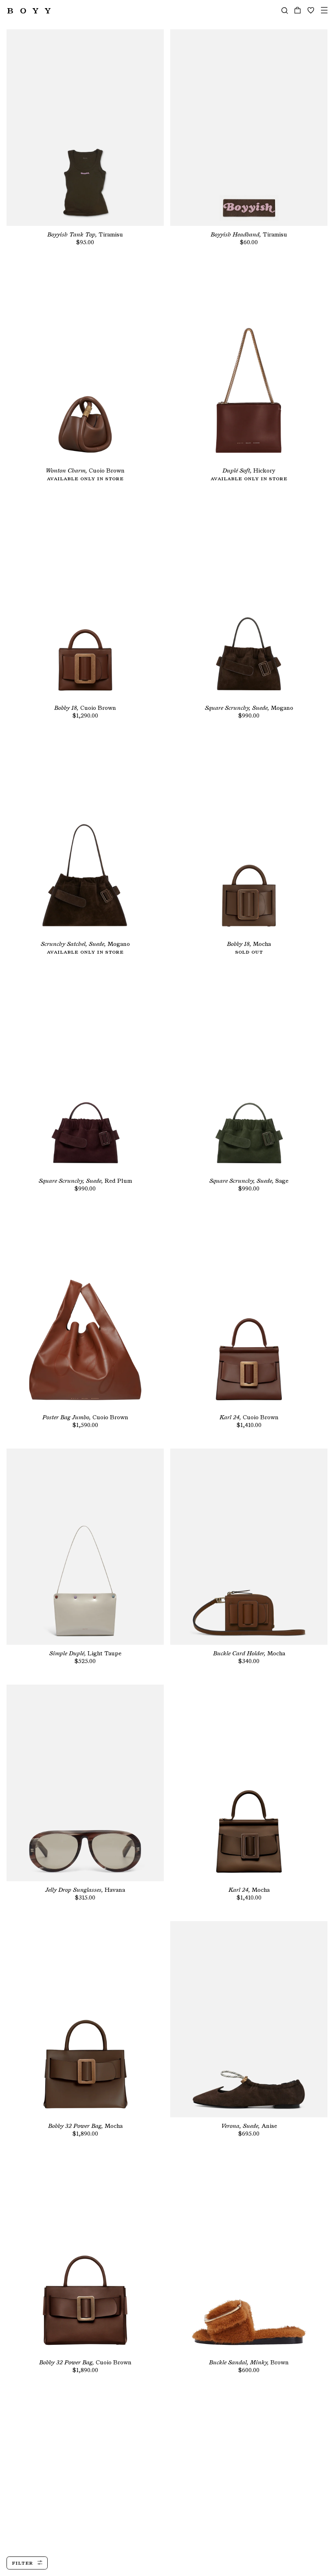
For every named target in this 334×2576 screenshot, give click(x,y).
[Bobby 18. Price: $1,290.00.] (85, 601)
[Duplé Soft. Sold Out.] (249, 364)
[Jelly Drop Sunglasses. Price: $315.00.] (85, 1783)
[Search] (285, 10)
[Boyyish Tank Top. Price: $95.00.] (85, 128)
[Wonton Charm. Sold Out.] (85, 364)
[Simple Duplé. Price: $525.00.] (85, 1547)
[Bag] (298, 10)
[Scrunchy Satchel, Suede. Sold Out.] (85, 837)
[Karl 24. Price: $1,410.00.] (249, 1310)
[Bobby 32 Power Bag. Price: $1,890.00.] (85, 2019)
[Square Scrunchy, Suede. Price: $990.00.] (249, 601)
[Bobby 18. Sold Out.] (249, 837)
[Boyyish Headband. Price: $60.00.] (249, 128)
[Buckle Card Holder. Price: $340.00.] (249, 1547)
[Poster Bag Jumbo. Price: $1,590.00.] (85, 1310)
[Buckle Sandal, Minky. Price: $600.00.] (249, 2255)
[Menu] (324, 10)
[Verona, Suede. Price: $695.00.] (249, 2019)
